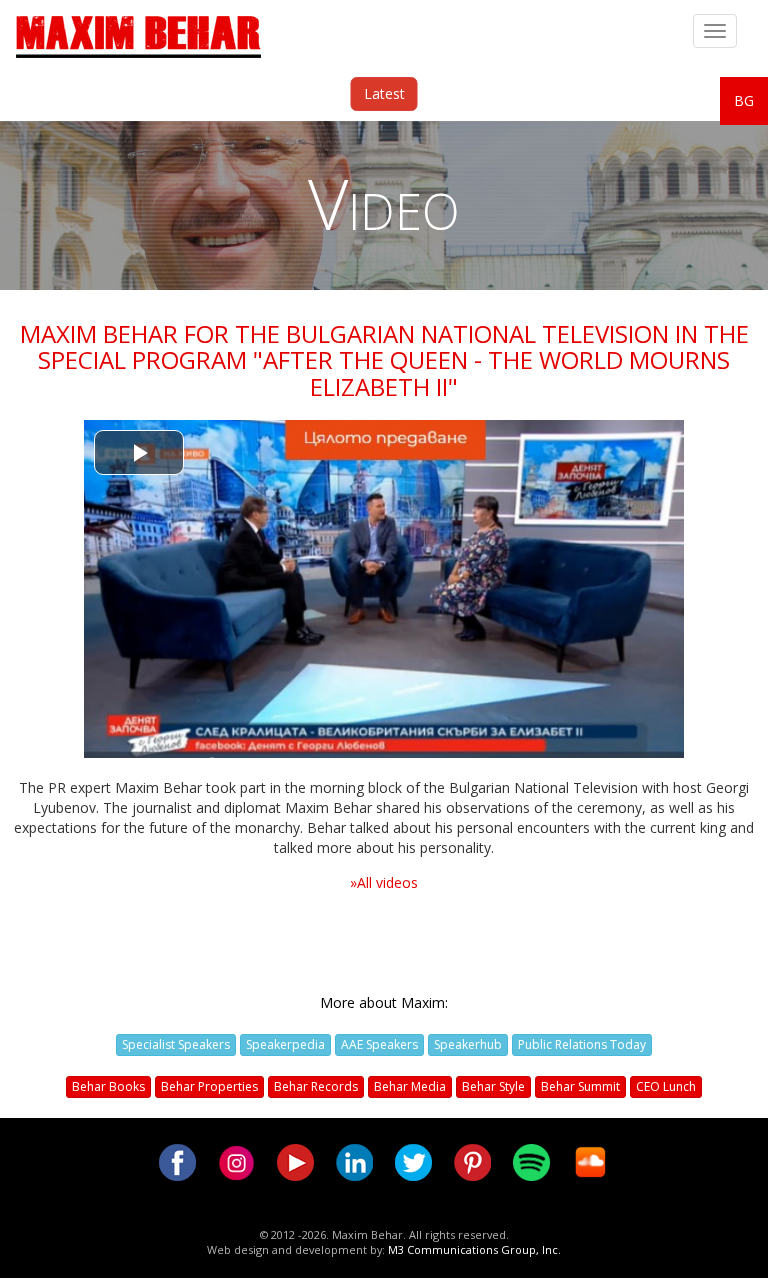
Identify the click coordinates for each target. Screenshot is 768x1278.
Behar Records (316, 1086)
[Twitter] (413, 1160)
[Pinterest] (472, 1160)
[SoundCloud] (590, 1160)
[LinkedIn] (354, 1160)
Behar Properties (209, 1086)
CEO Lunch (666, 1086)
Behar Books (108, 1086)
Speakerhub (468, 1044)
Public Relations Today (582, 1044)
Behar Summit (580, 1086)
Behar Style (493, 1086)
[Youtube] (295, 1160)
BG (744, 100)
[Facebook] (177, 1160)
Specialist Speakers (176, 1044)
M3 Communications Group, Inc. (474, 1249)
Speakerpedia (285, 1044)
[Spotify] (531, 1160)
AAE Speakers (379, 1044)
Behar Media (410, 1086)
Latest (384, 93)
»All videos (384, 882)
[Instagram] (236, 1160)
